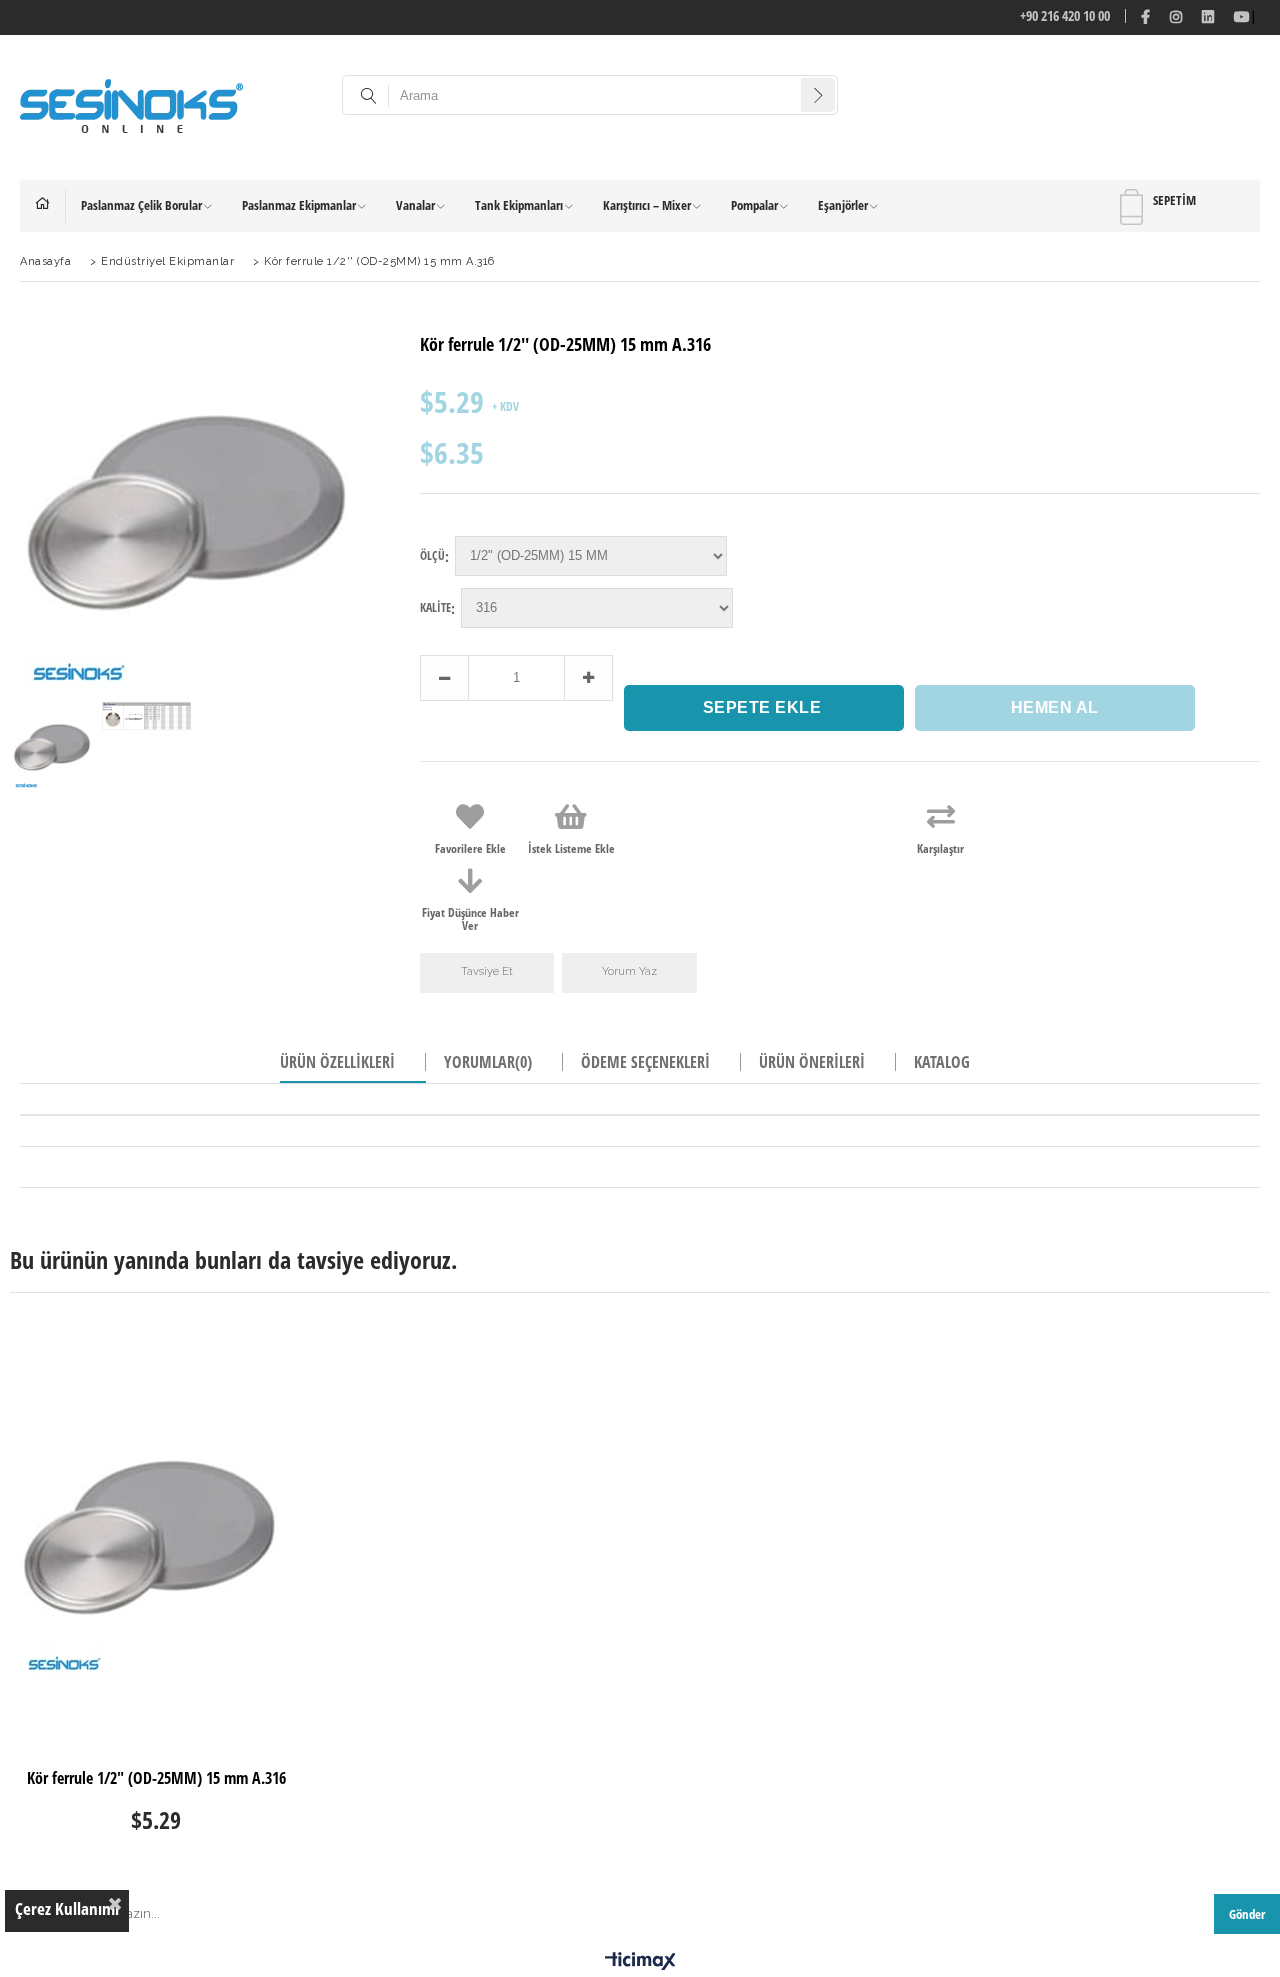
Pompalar (754, 205)
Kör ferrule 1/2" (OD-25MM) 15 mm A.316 (156, 1779)
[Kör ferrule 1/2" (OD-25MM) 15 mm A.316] (156, 1532)
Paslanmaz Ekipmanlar (299, 205)
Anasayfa (50, 206)
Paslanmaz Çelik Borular (141, 205)
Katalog (942, 1062)
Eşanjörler (843, 205)
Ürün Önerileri (812, 1062)
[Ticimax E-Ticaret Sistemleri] (640, 1962)
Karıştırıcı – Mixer (647, 205)
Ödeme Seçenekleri (645, 1062)
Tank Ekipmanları (519, 205)
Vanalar (415, 205)
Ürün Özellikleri (337, 1062)
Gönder (1247, 1914)
